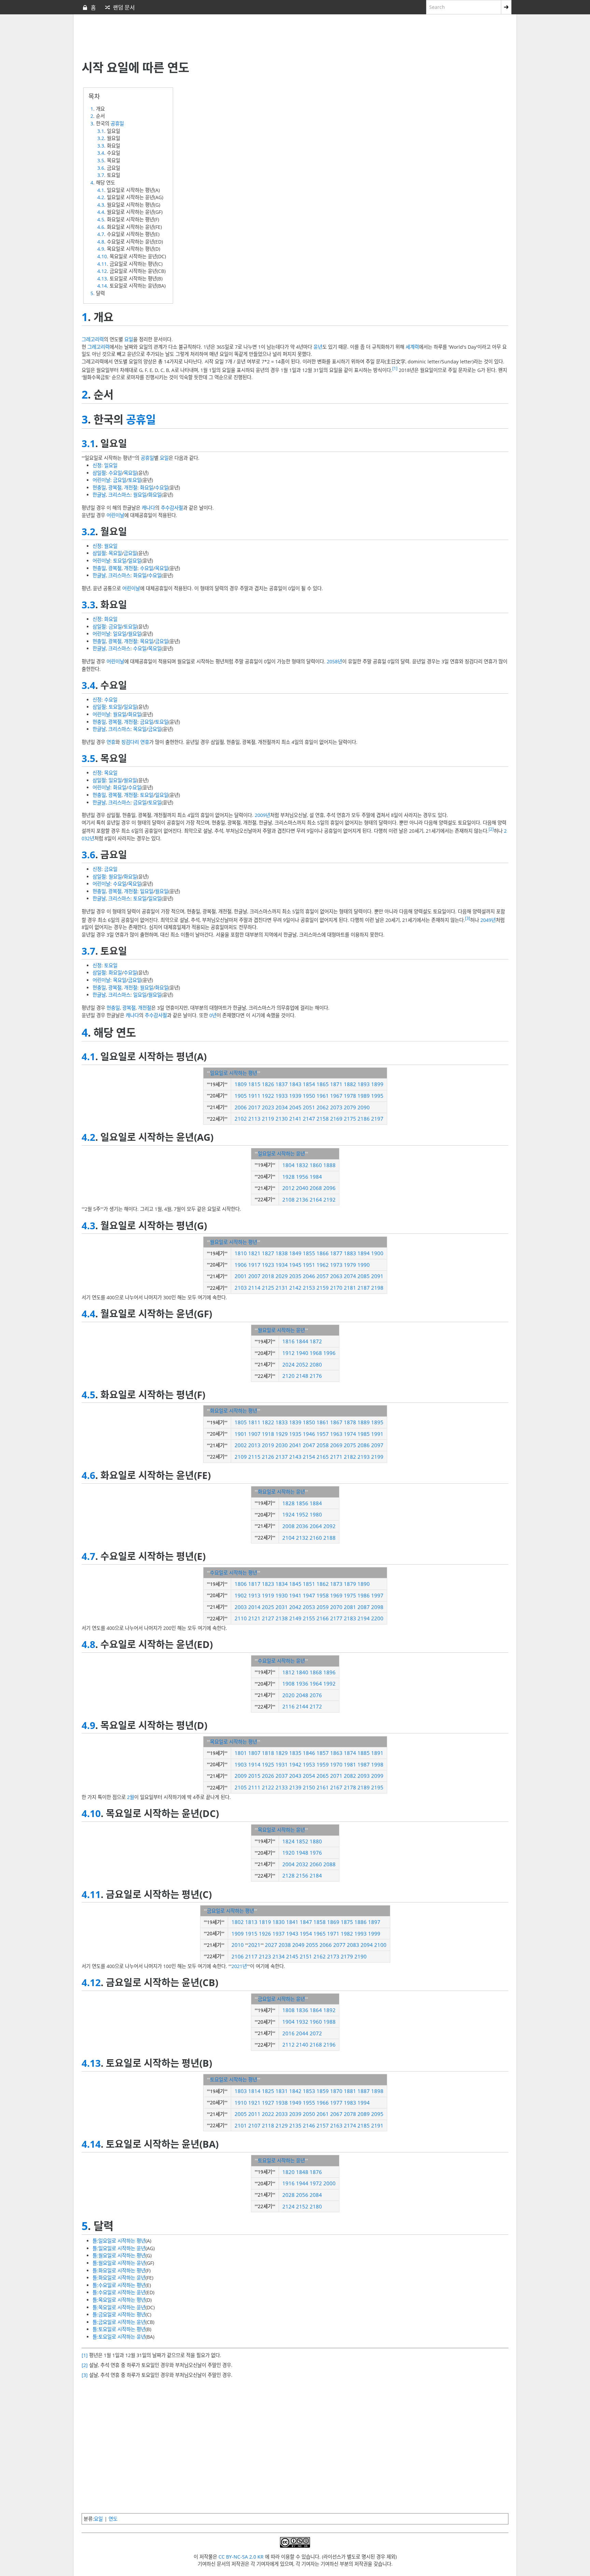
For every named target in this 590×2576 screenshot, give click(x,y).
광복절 (115, 488)
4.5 (101, 219)
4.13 (102, 279)
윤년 (318, 347)
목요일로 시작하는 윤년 (281, 1830)
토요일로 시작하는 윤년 (281, 2160)
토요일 (135, 480)
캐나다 (148, 508)
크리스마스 (119, 495)
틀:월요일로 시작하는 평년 (119, 2255)
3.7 (101, 175)
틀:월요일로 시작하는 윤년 (119, 2263)
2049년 (488, 920)
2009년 (262, 815)
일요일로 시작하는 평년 (234, 1073)
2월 (131, 1797)
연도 (113, 2519)
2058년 (334, 661)
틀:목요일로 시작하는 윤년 (119, 2307)
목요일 (130, 473)
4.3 (101, 205)
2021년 (239, 1966)
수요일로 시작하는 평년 (234, 1573)
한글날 (99, 495)
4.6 (101, 227)
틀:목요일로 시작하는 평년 (119, 2300)
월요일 (140, 495)
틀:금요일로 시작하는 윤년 (119, 2322)
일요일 (111, 465)
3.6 (101, 168)
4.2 (101, 197)
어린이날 (101, 480)
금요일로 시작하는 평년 (230, 1911)
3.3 (101, 146)
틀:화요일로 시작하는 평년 (119, 2270)
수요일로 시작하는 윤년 (281, 1661)
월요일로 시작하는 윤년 (281, 1330)
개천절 (131, 488)
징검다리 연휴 (135, 742)
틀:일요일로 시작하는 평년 (119, 2241)
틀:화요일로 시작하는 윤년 (119, 2278)
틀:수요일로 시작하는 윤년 (119, 2292)
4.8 (101, 242)
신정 (97, 465)
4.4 (101, 212)
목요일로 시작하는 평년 (234, 1742)
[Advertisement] (247, 38)
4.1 (101, 190)
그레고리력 (93, 339)
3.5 (101, 160)
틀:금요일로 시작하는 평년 (119, 2315)
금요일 (120, 480)
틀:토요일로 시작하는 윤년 (119, 2337)
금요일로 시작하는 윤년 (281, 1999)
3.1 (101, 131)
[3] (468, 918)
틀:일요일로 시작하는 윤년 (119, 2248)
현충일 (99, 488)
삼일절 (99, 473)
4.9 (101, 249)
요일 (129, 339)
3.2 (101, 138)
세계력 (412, 347)
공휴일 (117, 123)
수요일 (115, 473)
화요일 (147, 488)
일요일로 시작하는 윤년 (281, 1154)
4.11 (102, 264)
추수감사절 (172, 508)
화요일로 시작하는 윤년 (281, 1492)
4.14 (102, 286)
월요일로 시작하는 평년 (234, 1242)
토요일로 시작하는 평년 (234, 2080)
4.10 (102, 256)
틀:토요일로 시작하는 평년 (119, 2329)
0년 (213, 1015)
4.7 (101, 234)
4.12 (102, 271)
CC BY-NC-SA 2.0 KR (241, 2557)
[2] (491, 829)
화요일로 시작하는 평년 (234, 1411)
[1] (395, 368)
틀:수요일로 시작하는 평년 (119, 2285)
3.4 (101, 153)
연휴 (111, 742)
